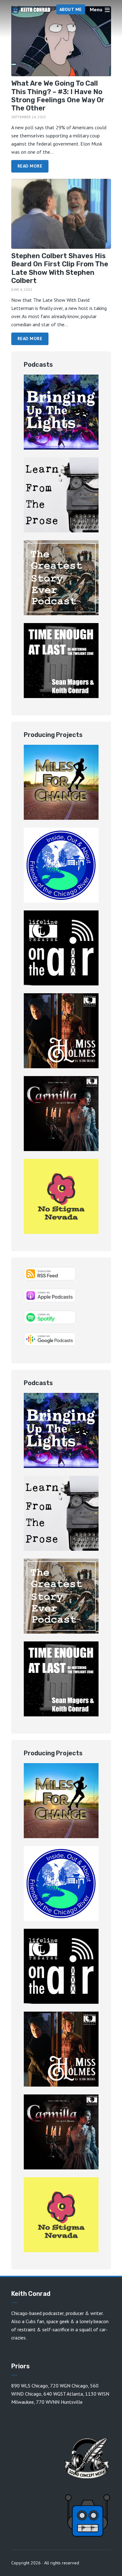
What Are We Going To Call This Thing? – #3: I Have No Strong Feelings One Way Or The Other (58, 96)
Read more (30, 166)
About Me (71, 9)
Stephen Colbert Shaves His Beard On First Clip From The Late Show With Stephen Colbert (60, 268)
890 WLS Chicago (30, 2386)
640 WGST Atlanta (63, 2394)
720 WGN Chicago (69, 2386)
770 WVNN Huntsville (59, 2402)
